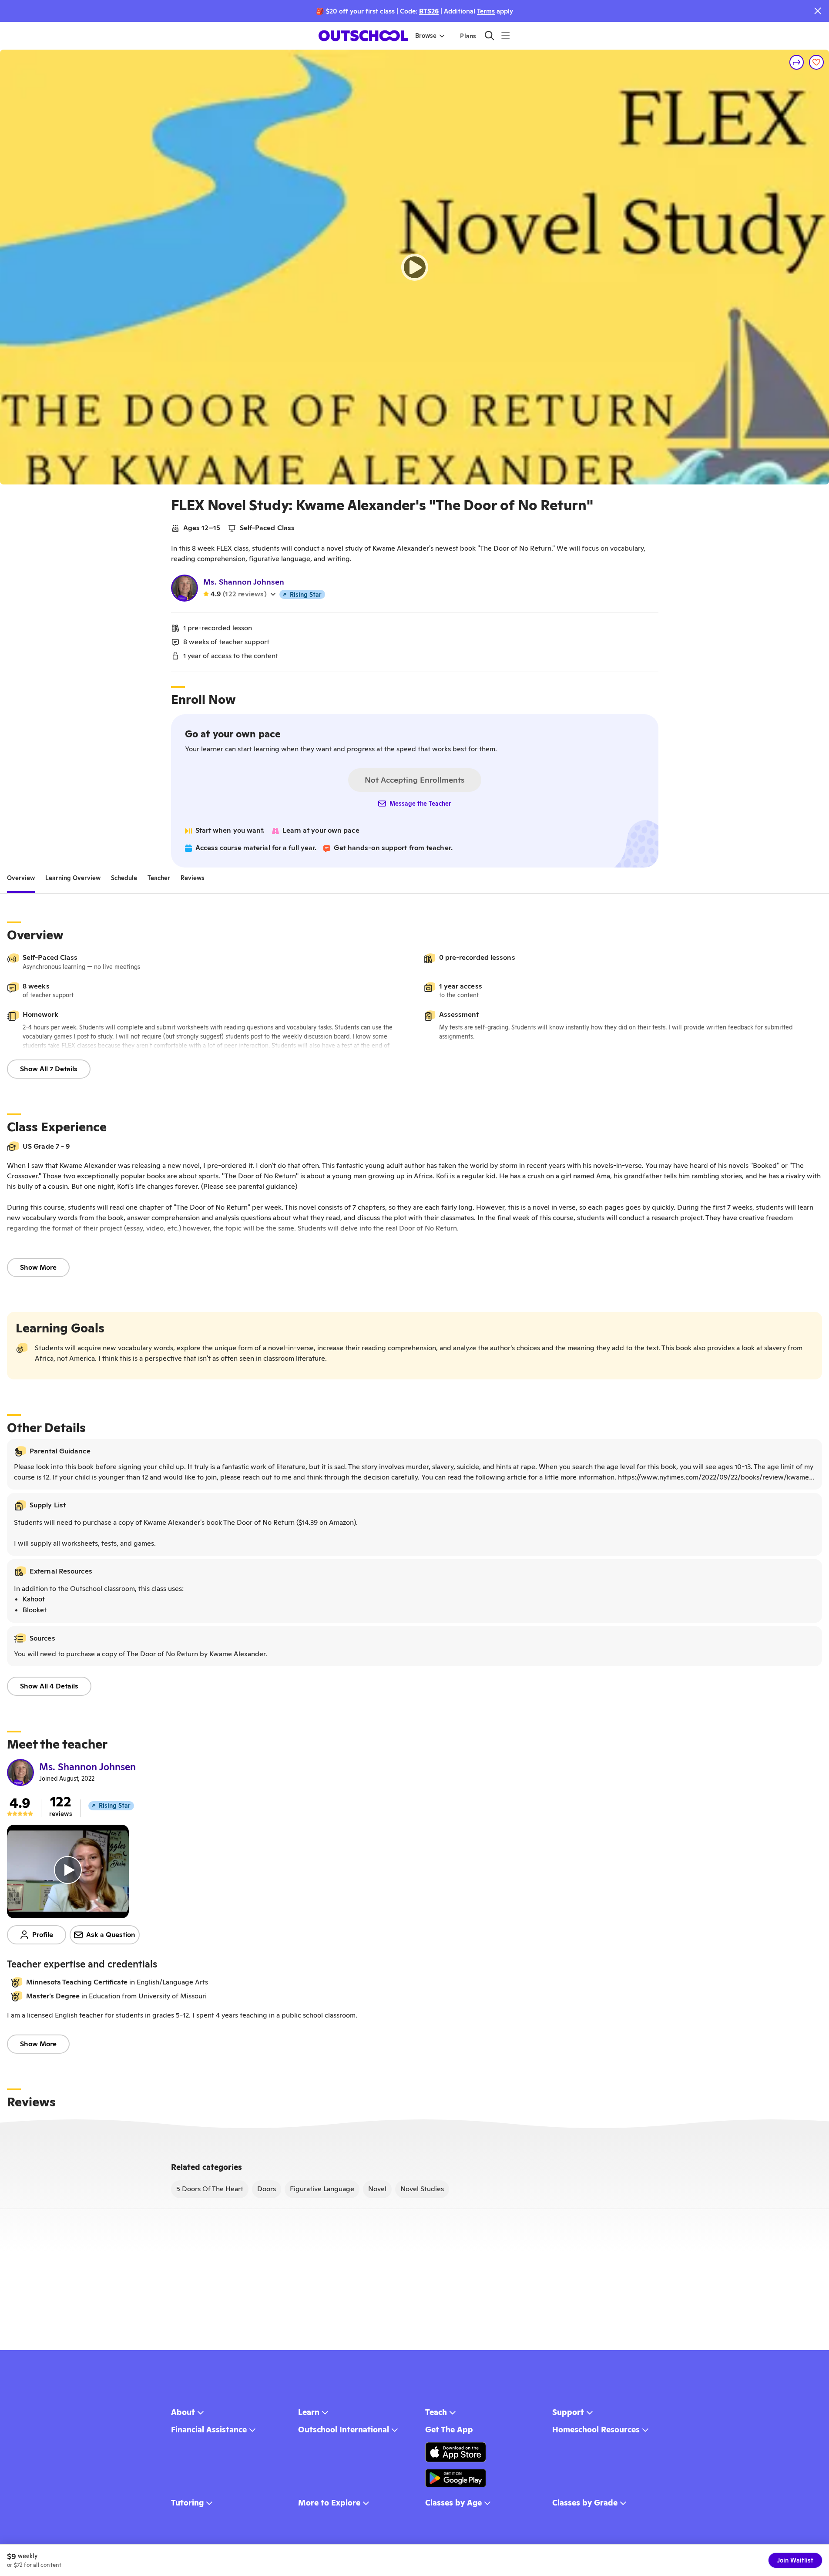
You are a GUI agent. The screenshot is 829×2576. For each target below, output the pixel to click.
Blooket (35, 1610)
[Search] (489, 35)
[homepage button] (363, 36)
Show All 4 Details (49, 1686)
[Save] (816, 62)
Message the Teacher (420, 804)
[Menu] (505, 35)
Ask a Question (111, 1935)
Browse (426, 36)
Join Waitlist (795, 2560)
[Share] (797, 62)
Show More (38, 1267)
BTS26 (429, 11)
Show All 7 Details (49, 1069)
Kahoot (34, 1599)
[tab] (21, 878)
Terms (486, 11)
